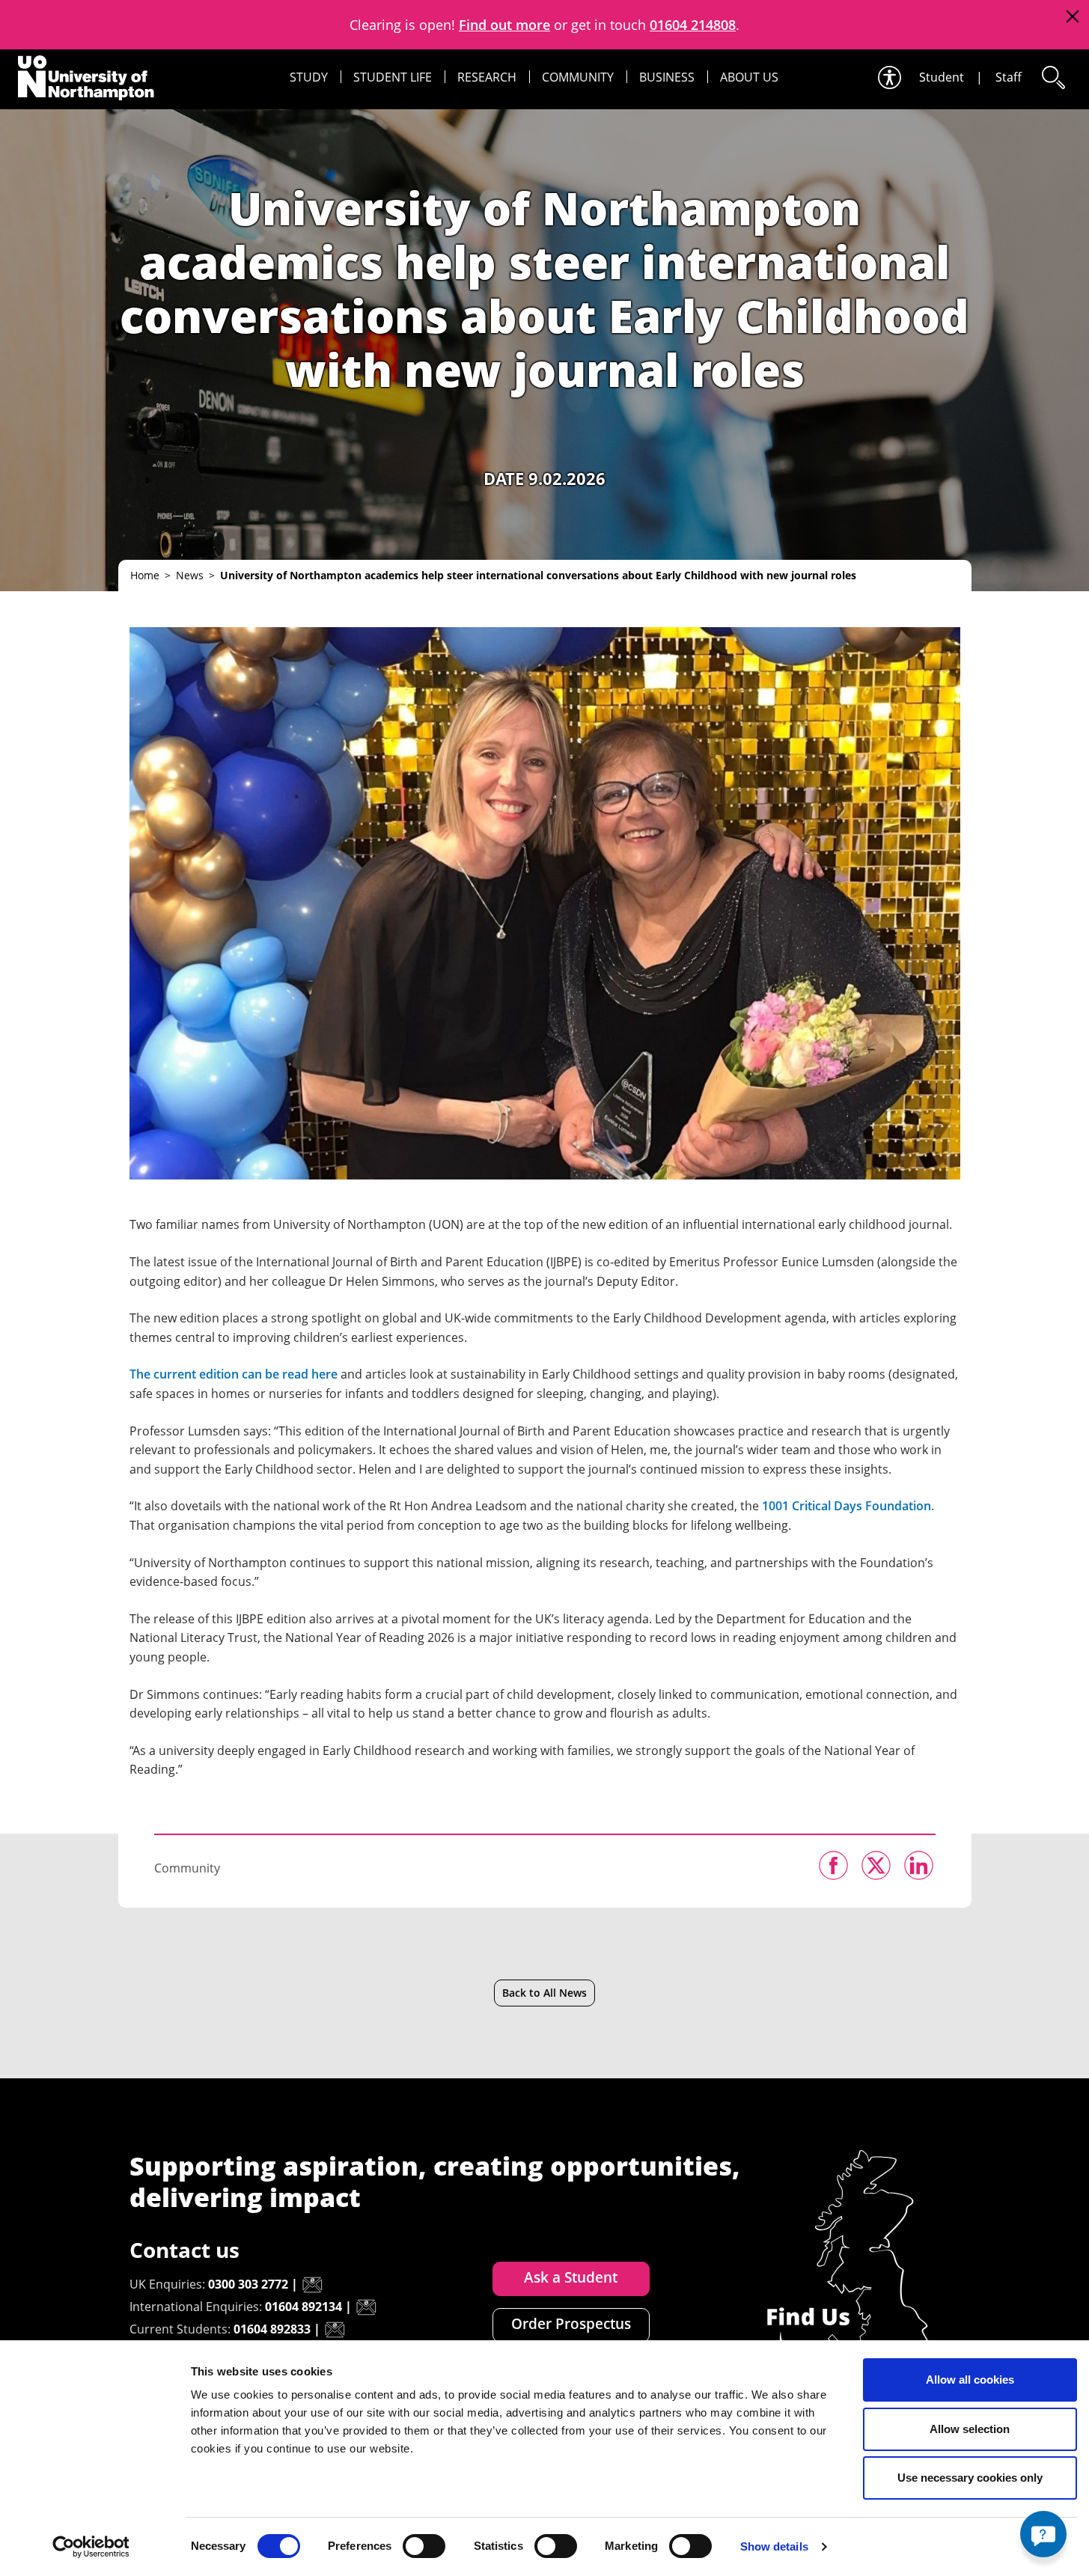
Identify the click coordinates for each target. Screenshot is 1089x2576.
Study (309, 77)
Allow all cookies (970, 2380)
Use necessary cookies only (970, 2478)
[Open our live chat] (1043, 2534)
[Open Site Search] (1052, 77)
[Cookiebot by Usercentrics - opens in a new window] (91, 2547)
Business (667, 77)
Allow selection (970, 2429)
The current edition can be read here (234, 1374)
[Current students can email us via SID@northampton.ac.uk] (335, 2330)
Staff (1009, 77)
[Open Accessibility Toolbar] (888, 77)
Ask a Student (571, 2277)
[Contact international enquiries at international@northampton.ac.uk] (366, 2307)
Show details (774, 2546)
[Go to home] (86, 78)
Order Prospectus (571, 2324)
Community (578, 77)
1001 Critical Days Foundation (847, 1506)
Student (942, 77)
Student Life (393, 77)
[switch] (424, 2546)
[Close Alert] (1072, 17)
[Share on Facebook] (833, 1865)
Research (487, 77)
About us (749, 77)
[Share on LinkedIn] (919, 1865)
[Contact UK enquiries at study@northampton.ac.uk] (312, 2285)
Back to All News (544, 1993)
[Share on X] (876, 1865)
